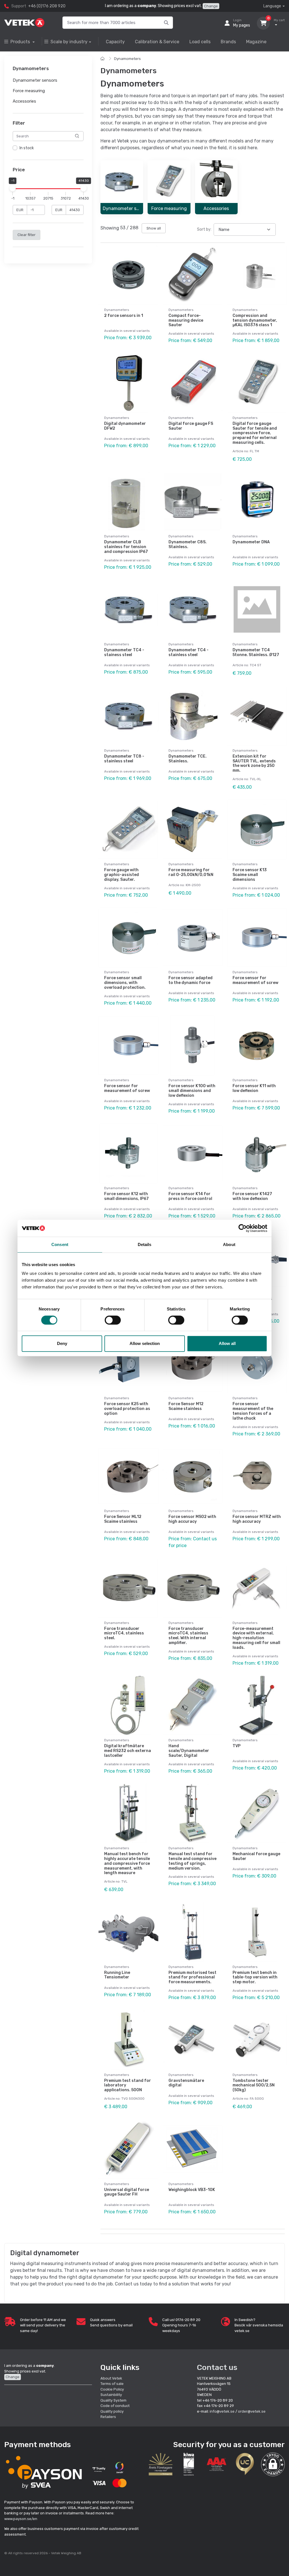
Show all (154, 228)
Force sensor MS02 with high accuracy (192, 1519)
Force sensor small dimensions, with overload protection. (125, 983)
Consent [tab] (60, 1244)
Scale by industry (69, 42)
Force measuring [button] (29, 91)
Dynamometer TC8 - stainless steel (124, 759)
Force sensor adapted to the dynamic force (191, 980)
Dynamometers (127, 59)
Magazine (256, 42)
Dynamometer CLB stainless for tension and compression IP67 (126, 547)
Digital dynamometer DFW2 (125, 426)
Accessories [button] (24, 101)
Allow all (227, 1343)
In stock (27, 148)
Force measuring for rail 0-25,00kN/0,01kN (191, 872)
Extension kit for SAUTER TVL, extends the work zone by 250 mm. (254, 763)
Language (272, 6)
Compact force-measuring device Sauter (186, 320)
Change (211, 6)
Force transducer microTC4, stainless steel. (124, 1633)
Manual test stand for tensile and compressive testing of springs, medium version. (192, 1861)
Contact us (217, 2367)
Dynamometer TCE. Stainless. (188, 759)
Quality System (113, 2400)
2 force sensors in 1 (124, 316)
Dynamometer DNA (251, 542)
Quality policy (112, 2411)
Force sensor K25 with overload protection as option (127, 1409)
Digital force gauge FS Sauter (191, 426)
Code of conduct (115, 2406)
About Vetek (111, 2378)
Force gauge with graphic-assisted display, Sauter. (121, 875)
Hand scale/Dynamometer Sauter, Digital (189, 1751)
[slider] (13, 189)
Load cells (200, 42)
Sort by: (204, 229)
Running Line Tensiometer (117, 1975)
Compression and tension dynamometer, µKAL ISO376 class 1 (255, 320)
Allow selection (145, 1343)
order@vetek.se (252, 2411)
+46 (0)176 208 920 (47, 6)
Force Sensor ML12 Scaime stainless (123, 1519)
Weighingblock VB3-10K (192, 2190)
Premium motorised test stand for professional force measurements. (192, 1977)
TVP (237, 1746)
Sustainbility (112, 2395)
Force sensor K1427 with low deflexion (252, 1196)
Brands (228, 42)
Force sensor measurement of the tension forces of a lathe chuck (253, 1411)
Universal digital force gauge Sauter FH (127, 2192)
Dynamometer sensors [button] (35, 81)
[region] (48, 148)
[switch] (113, 1320)
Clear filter (27, 235)
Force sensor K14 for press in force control (190, 1196)
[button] (273, 2464)
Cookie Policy (112, 2389)
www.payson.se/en (21, 2519)
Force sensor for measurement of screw (255, 980)
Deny (62, 1343)
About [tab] (229, 1244)
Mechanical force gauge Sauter (256, 1856)
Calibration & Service (157, 42)
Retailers (108, 2417)
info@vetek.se (222, 2411)
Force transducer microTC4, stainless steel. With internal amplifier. (188, 1636)
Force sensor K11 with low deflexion (254, 1088)
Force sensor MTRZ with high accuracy (257, 1519)
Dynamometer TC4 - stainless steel (189, 652)
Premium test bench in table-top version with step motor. (255, 1977)
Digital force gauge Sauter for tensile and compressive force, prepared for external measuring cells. (255, 433)
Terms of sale (112, 2384)
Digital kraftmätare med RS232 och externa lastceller (128, 1751)
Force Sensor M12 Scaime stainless (186, 1406)
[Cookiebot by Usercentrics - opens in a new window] (243, 1228)
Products (21, 42)
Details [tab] (145, 1244)
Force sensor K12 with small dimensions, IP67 (126, 1196)
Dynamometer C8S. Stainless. (188, 544)
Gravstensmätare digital (186, 2083)
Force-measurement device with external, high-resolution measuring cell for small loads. (256, 1638)
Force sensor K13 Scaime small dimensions (250, 875)
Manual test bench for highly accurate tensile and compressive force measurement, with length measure (127, 1863)
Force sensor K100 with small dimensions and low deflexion (192, 1091)
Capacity (115, 42)
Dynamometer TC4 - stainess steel (124, 652)
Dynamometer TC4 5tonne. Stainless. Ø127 (256, 652)
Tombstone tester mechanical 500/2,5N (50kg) (254, 2085)
